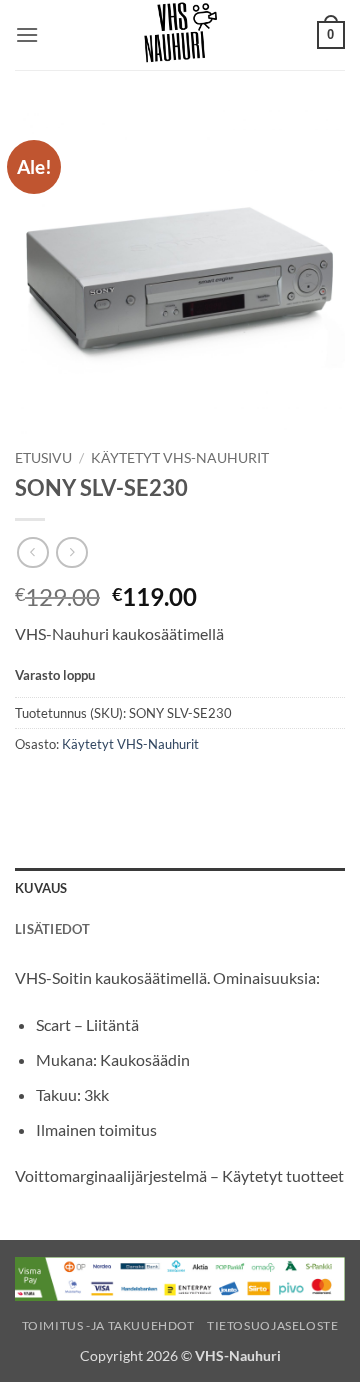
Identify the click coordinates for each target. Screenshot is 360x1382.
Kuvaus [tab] (41, 888)
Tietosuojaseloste (272, 1325)
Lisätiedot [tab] (53, 929)
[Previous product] (71, 552)
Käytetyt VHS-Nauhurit (180, 458)
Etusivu (43, 458)
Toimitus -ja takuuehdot (108, 1325)
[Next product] (32, 552)
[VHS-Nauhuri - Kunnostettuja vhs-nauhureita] (180, 35)
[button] (27, 34)
